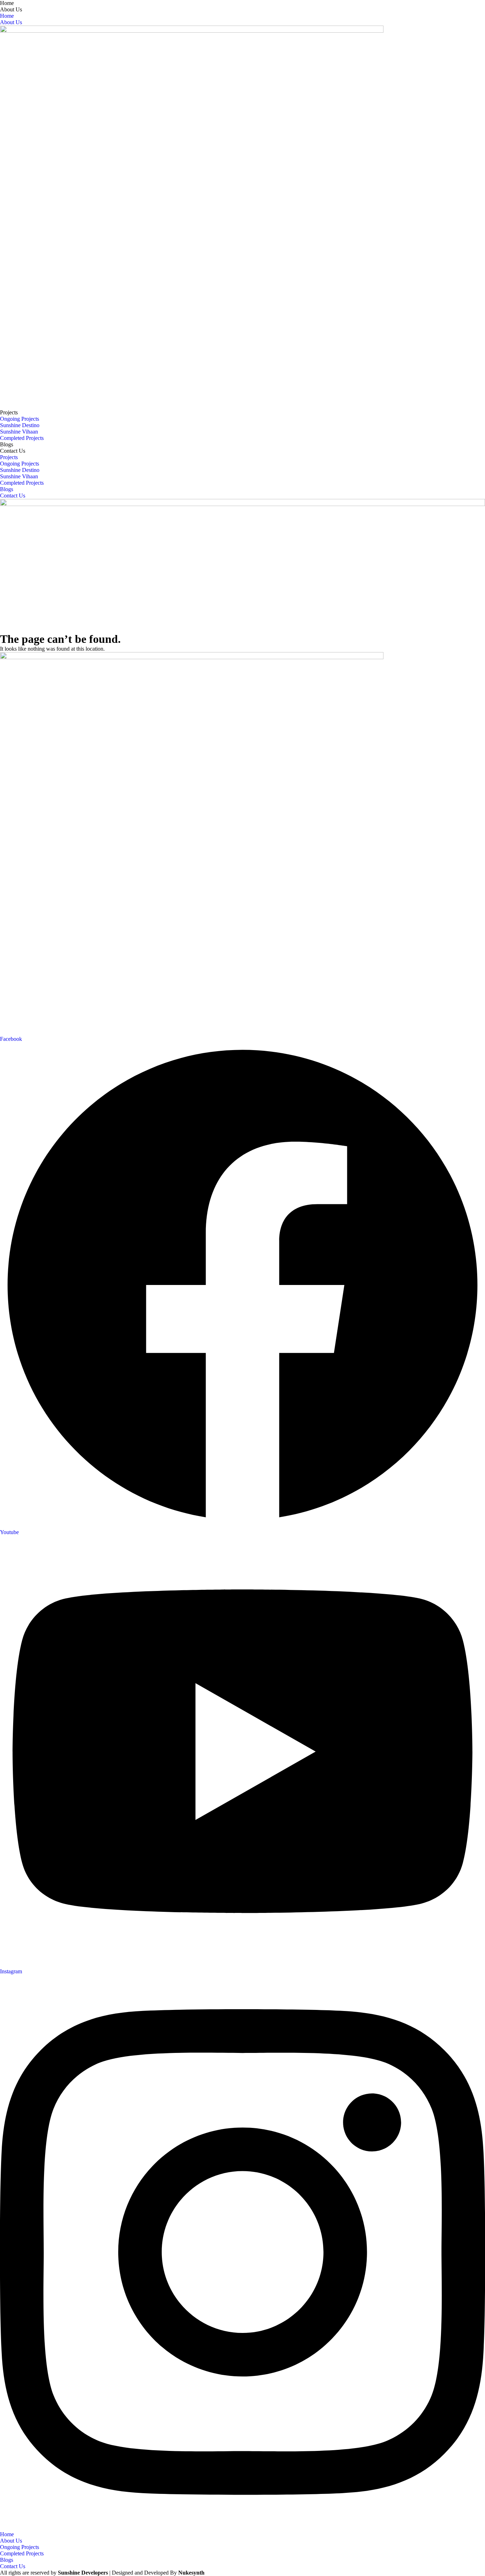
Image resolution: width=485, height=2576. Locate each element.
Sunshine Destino (20, 425)
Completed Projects (22, 438)
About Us (11, 9)
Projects (9, 412)
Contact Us (13, 451)
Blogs (7, 444)
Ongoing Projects (20, 419)
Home (7, 3)
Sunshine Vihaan (19, 432)
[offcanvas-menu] (2, 629)
